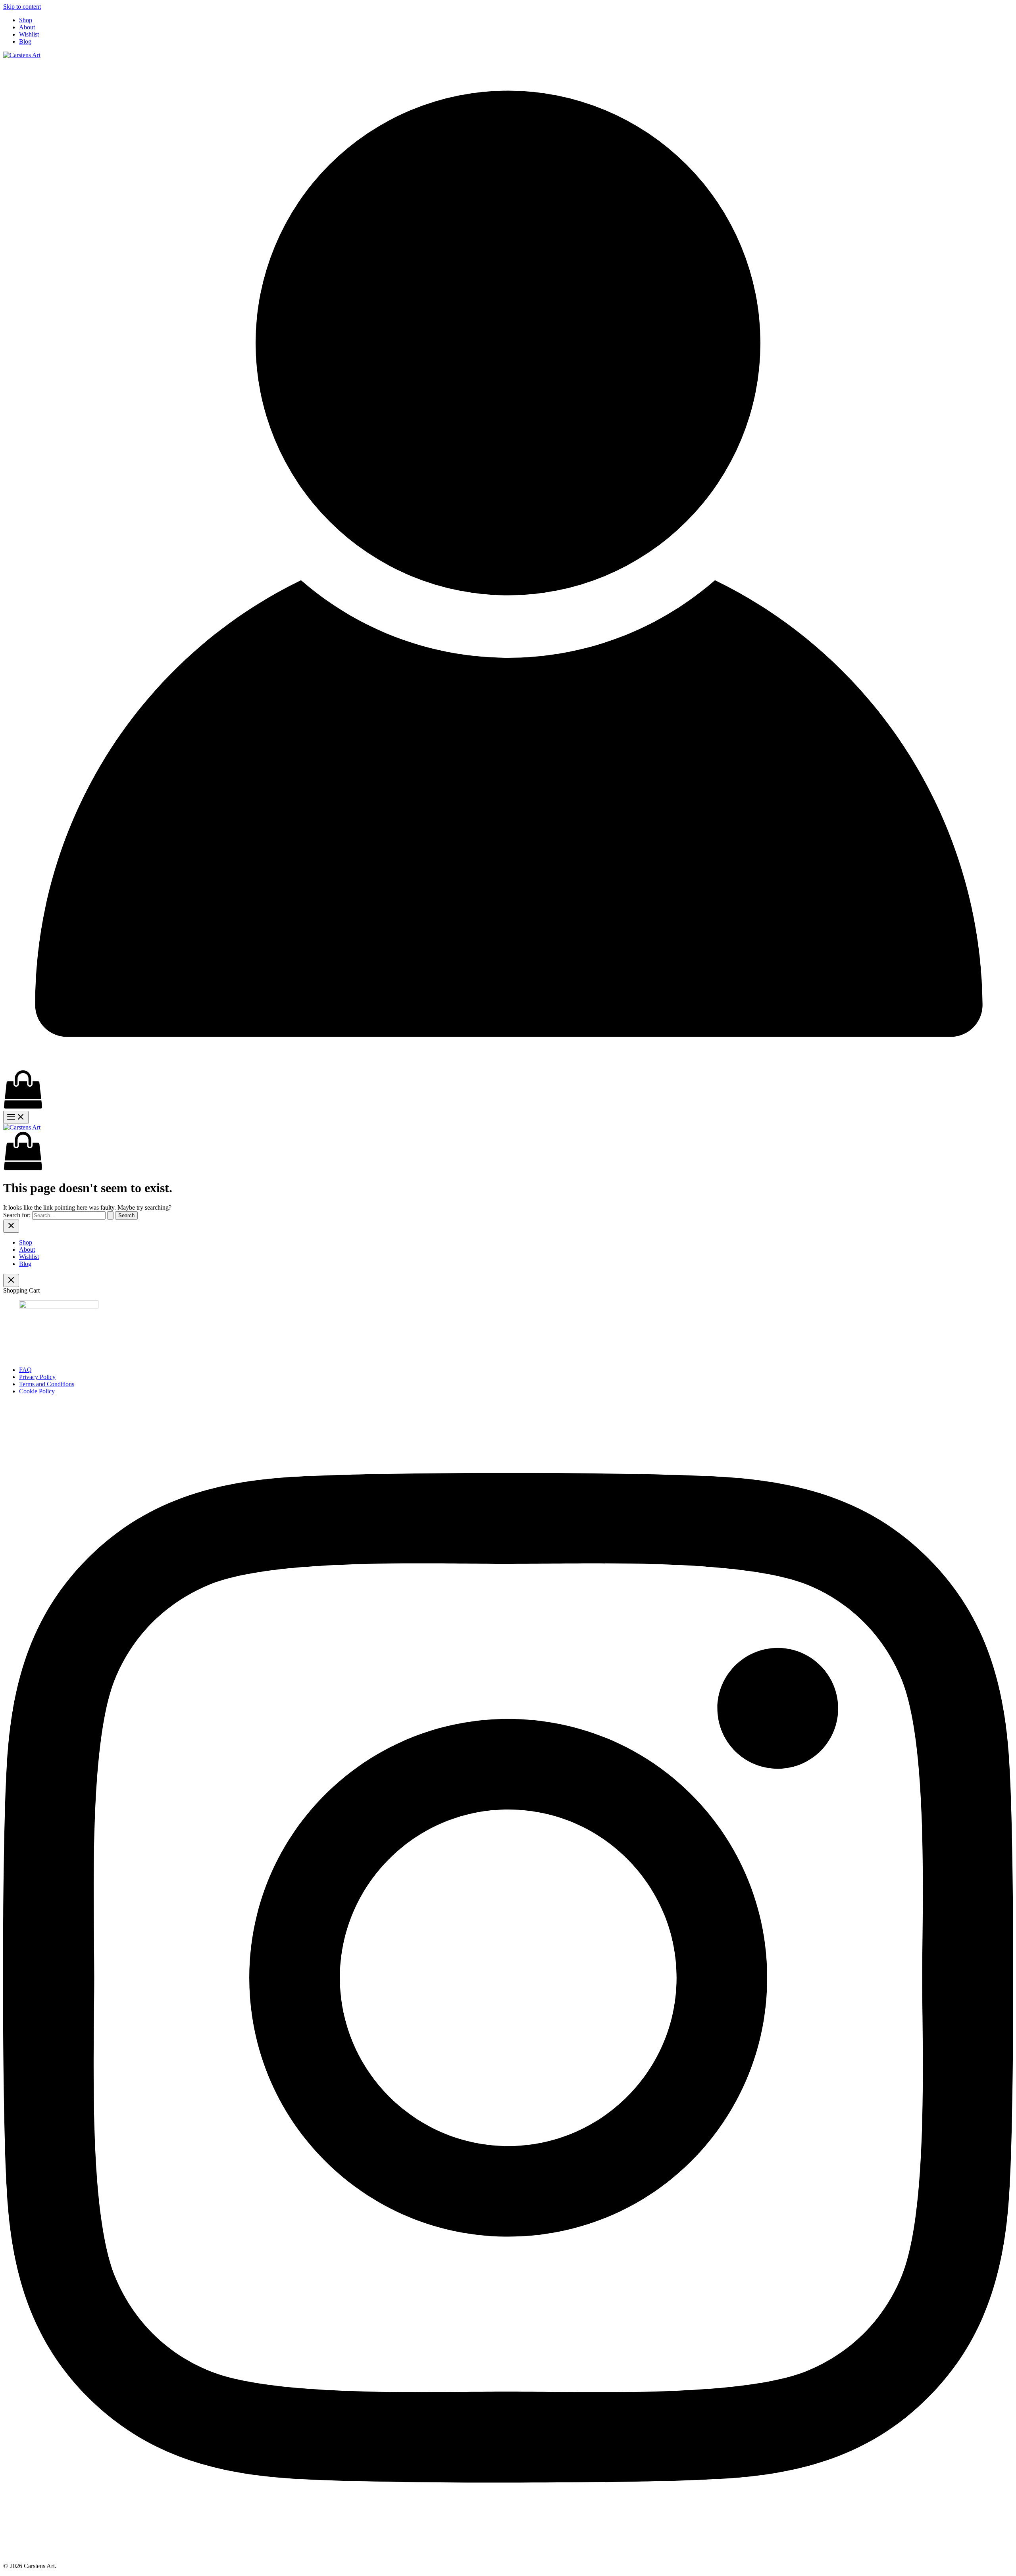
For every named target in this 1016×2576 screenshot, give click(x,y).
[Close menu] (11, 1226)
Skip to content (22, 7)
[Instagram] (508, 2552)
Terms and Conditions (47, 1384)
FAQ (25, 1370)
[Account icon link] (508, 1066)
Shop (26, 20)
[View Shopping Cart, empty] (508, 1090)
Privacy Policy (37, 1377)
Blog (25, 41)
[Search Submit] (110, 1215)
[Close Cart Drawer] (11, 1280)
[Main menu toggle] (16, 1117)
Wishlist (29, 34)
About (27, 27)
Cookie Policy (37, 1391)
